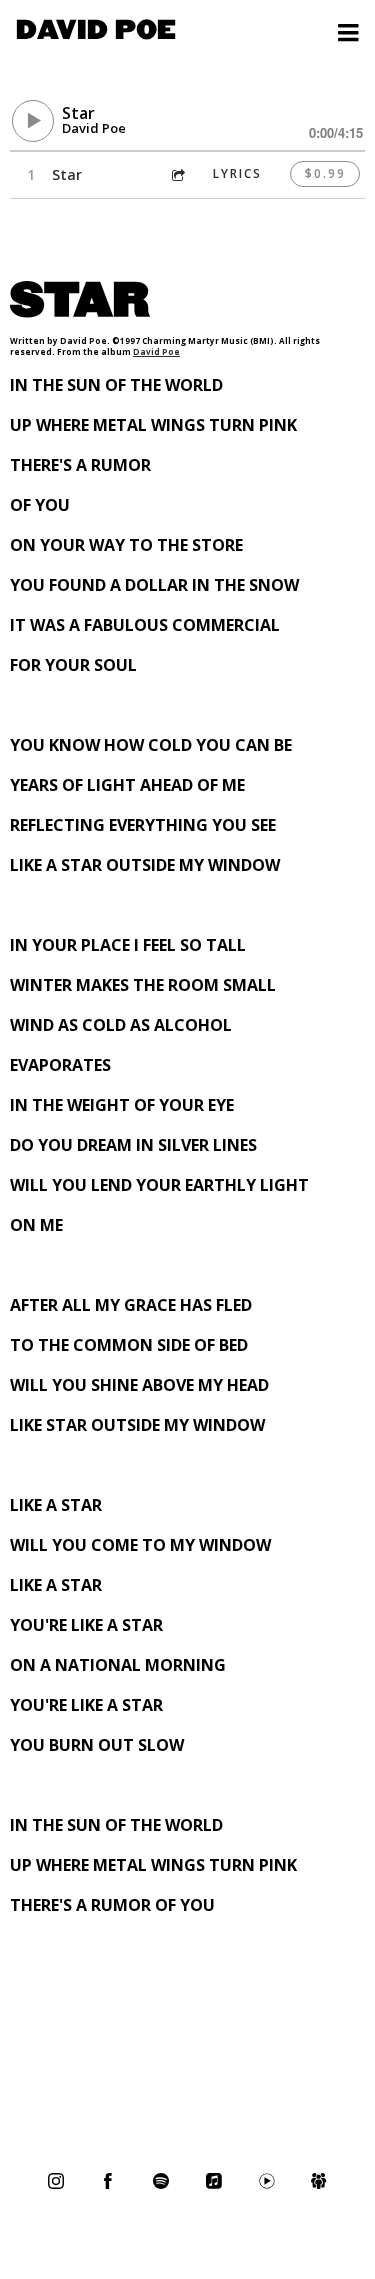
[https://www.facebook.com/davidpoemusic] (108, 2181)
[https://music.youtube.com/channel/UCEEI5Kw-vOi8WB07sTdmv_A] (267, 2181)
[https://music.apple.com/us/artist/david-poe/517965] (214, 2181)
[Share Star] (177, 174)
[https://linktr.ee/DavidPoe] (319, 2181)
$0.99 (325, 173)
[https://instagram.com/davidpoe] (56, 2181)
